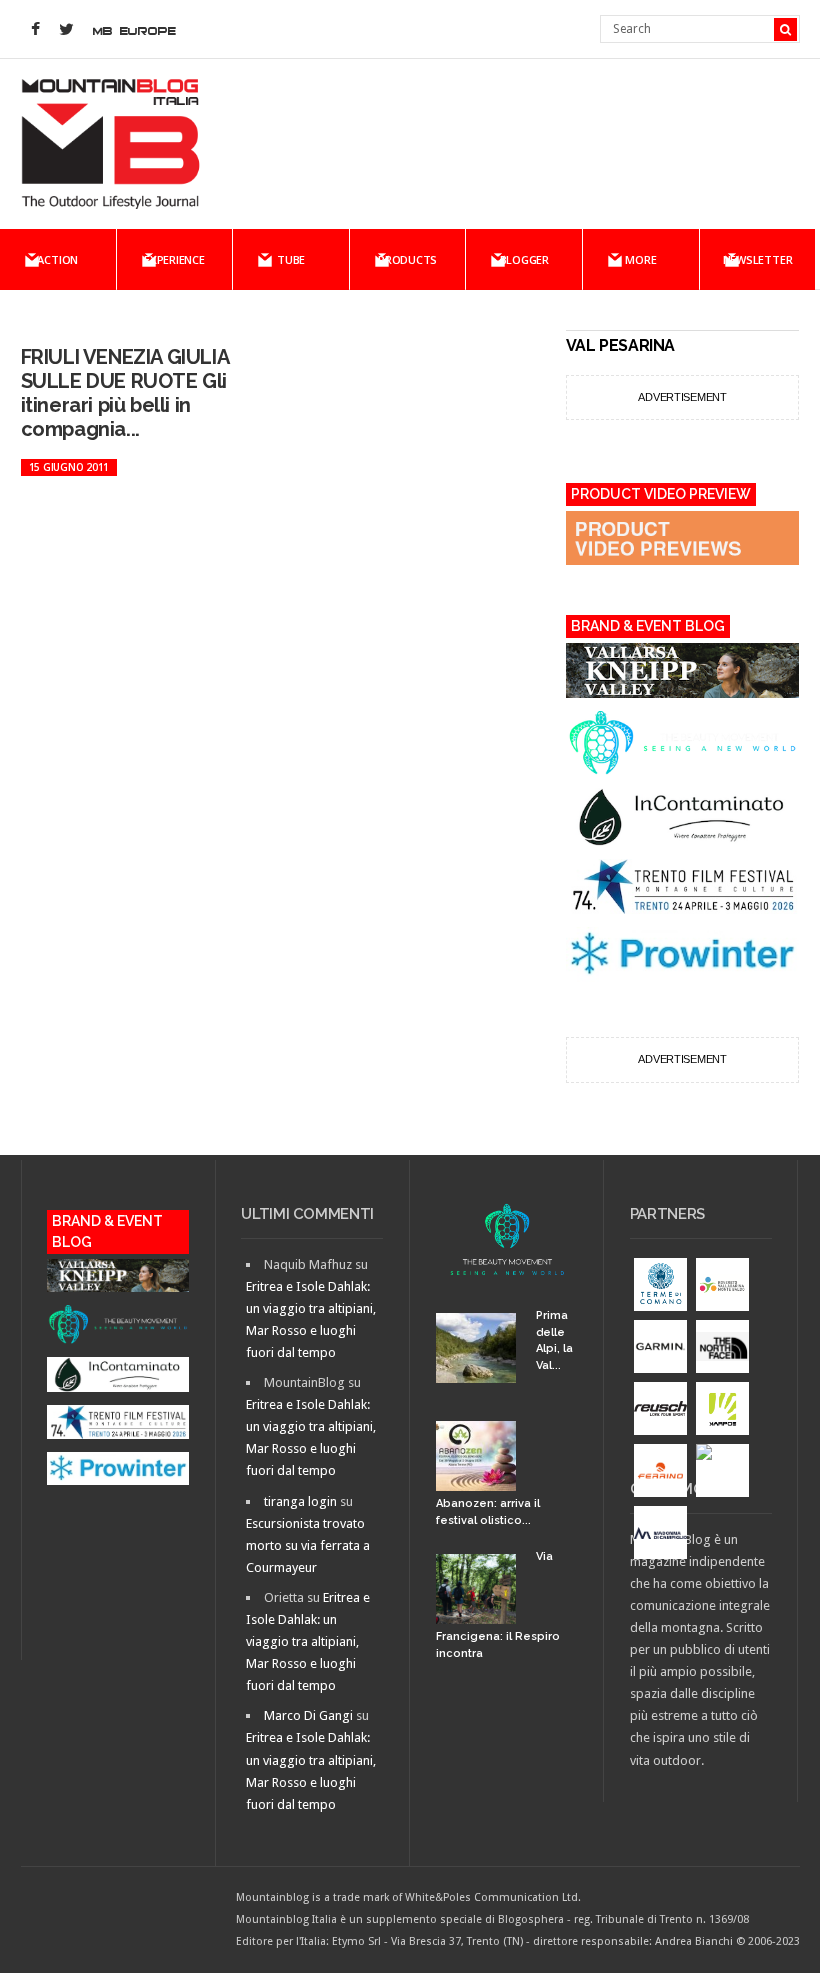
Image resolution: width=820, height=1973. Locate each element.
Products (407, 259)
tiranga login (300, 1501)
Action (57, 259)
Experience (174, 259)
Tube (291, 259)
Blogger (524, 259)
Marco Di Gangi (308, 1715)
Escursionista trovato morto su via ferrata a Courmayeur (308, 1545)
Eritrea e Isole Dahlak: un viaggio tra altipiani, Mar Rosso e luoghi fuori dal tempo (308, 1641)
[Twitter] (67, 30)
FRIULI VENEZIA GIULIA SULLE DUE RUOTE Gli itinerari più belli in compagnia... (125, 393)
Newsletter (758, 259)
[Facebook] (36, 30)
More (640, 259)
